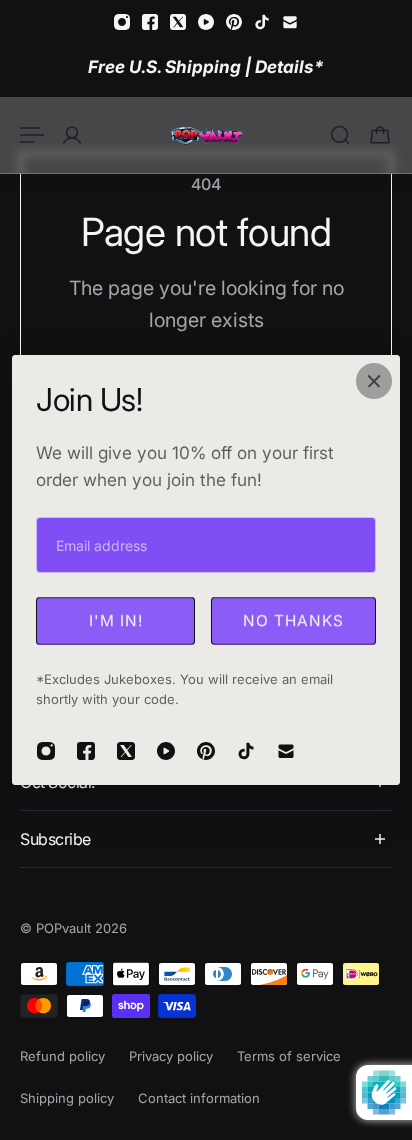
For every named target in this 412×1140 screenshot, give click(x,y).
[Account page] (72, 135)
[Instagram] (122, 22)
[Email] (290, 22)
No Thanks (293, 620)
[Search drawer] (340, 135)
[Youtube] (206, 22)
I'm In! (116, 620)
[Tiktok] (262, 22)
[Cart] (380, 135)
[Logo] (206, 135)
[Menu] (32, 135)
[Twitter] (178, 22)
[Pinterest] (234, 22)
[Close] (374, 381)
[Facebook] (150, 22)
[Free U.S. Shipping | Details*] (206, 66)
